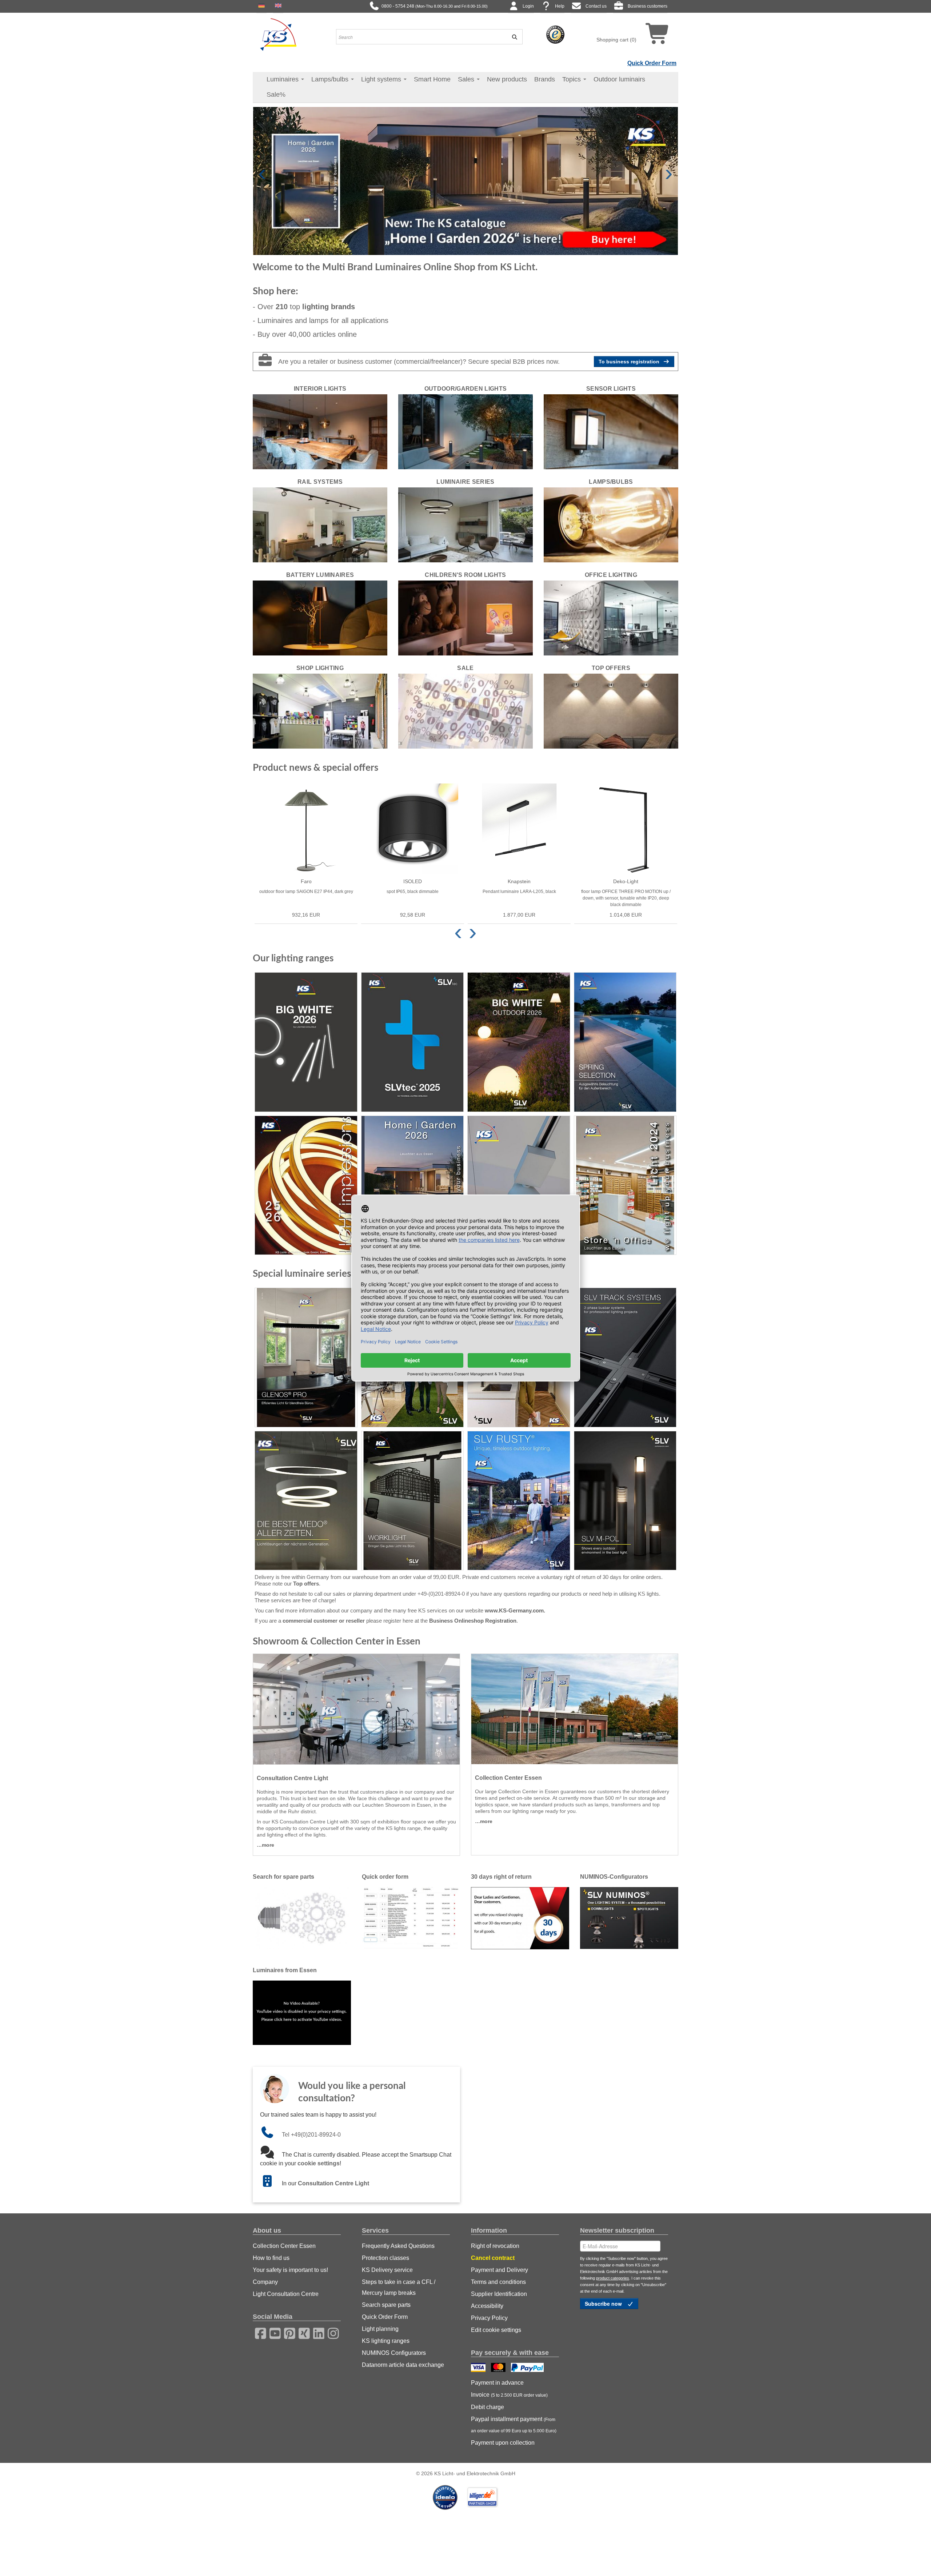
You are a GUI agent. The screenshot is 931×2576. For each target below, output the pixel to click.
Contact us (596, 6)
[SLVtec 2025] (413, 1042)
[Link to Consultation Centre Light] (271, 2183)
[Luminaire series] (465, 525)
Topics (572, 79)
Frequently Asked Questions (398, 2246)
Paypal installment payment (514, 2425)
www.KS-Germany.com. (515, 1610)
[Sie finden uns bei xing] (302, 2332)
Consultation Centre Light (333, 2183)
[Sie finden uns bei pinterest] (287, 2332)
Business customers (648, 6)
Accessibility (487, 2306)
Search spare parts (386, 2305)
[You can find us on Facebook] (258, 2332)
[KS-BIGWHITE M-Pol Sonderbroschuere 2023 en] (625, 1501)
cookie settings (319, 2163)
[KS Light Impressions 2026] (306, 1185)
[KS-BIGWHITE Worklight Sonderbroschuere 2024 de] (413, 1501)
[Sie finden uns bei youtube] (273, 2332)
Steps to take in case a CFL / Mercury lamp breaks (399, 2287)
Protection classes (385, 2258)
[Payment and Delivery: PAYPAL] (528, 2368)
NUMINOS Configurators (394, 2353)
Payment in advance (497, 2383)
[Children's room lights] (465, 618)
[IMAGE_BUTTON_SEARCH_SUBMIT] (512, 37)
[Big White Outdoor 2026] (519, 1042)
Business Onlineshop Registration (473, 1621)
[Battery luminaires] (320, 618)
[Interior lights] (320, 431)
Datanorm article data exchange (403, 2365)
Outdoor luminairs (619, 79)
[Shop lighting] (320, 711)
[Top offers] (611, 711)
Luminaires (283, 79)
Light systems (382, 79)
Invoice (509, 2395)
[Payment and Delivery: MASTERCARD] (499, 2368)
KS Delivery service (387, 2270)
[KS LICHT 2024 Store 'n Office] (625, 1185)
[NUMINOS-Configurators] (629, 1918)
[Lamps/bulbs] (611, 525)
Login (528, 6)
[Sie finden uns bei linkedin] (316, 2332)
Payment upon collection (503, 2443)
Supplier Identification (499, 2294)
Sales (467, 79)
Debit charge (488, 2407)
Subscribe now (604, 2304)
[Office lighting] (611, 618)
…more (265, 1845)
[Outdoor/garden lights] (465, 431)
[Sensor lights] (611, 431)
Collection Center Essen (284, 2246)
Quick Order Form (652, 63)
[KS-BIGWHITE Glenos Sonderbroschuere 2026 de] (306, 1357)
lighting (329, 307)
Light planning (380, 2329)
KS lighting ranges (386, 2341)
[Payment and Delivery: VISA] (479, 2368)
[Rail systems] (320, 525)
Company (265, 2282)
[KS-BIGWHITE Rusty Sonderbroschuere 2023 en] (519, 1501)
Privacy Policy (489, 2318)
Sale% (276, 95)
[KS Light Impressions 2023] (519, 1185)
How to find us (271, 2258)
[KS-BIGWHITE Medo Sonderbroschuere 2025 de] (306, 1501)
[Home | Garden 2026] (413, 1185)
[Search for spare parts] (302, 1918)
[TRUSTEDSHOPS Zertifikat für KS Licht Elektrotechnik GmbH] (555, 34)
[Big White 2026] (306, 1042)
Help (560, 6)
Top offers (306, 1584)
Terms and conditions (498, 2282)
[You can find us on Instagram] (331, 2332)
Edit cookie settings (496, 2330)
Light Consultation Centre (286, 2294)
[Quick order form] (411, 1918)
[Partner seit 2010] (446, 2497)
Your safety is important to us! (290, 2270)
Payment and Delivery (500, 2270)
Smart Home (432, 79)
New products (507, 79)
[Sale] (465, 711)
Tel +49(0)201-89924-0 (311, 2135)
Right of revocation (495, 2246)
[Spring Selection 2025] (625, 1042)
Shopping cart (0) (616, 40)
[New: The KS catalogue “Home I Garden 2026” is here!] (465, 180)
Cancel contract (493, 2258)
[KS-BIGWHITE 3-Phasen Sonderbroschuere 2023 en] (625, 1357)
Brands (545, 79)
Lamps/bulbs (331, 79)
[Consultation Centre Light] (356, 1709)
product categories (613, 2278)
